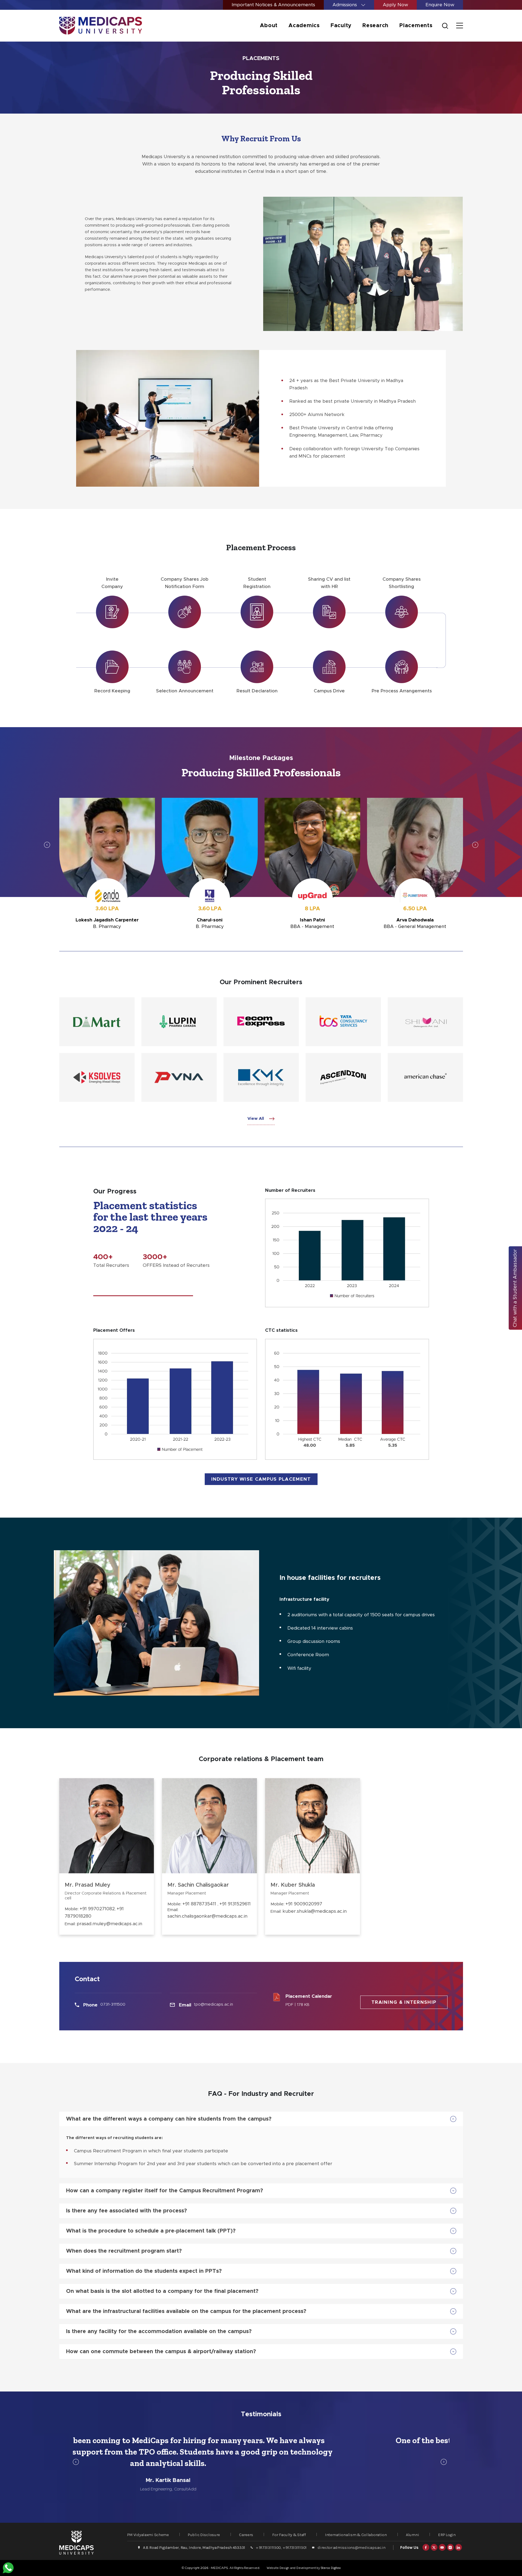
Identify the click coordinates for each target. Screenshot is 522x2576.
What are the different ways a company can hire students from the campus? (169, 2119)
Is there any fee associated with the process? (126, 2211)
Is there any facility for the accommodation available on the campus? (159, 2331)
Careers (246, 2535)
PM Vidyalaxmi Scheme (148, 2535)
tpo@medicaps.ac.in (213, 2004)
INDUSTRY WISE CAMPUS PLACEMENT (261, 1479)
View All (256, 1119)
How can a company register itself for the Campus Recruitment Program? (164, 2191)
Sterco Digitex (331, 2568)
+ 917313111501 (295, 2547)
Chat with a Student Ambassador (515, 1288)
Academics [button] (304, 26)
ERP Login (447, 2535)
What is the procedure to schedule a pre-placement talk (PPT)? (151, 2231)
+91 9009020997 (304, 1904)
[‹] (47, 845)
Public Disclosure (204, 2535)
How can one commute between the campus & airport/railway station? (161, 2352)
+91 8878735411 (200, 1904)
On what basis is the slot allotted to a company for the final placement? (162, 2291)
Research (375, 26)
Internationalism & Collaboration (356, 2535)
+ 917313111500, (269, 2547)
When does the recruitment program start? (124, 2251)
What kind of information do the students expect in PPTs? (144, 2271)
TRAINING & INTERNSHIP (404, 2002)
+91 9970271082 (97, 1909)
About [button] (269, 26)
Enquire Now (440, 5)
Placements (416, 26)
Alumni (412, 2535)
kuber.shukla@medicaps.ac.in (315, 1911)
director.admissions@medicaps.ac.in (351, 2547)
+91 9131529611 (235, 1904)
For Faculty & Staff (289, 2535)
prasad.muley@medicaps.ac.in (109, 1924)
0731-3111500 (113, 2004)
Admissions (345, 5)
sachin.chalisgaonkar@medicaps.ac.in (207, 1916)
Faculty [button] (341, 26)
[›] (475, 845)
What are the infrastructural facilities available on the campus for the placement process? (186, 2311)
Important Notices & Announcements (273, 5)
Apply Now (395, 5)
